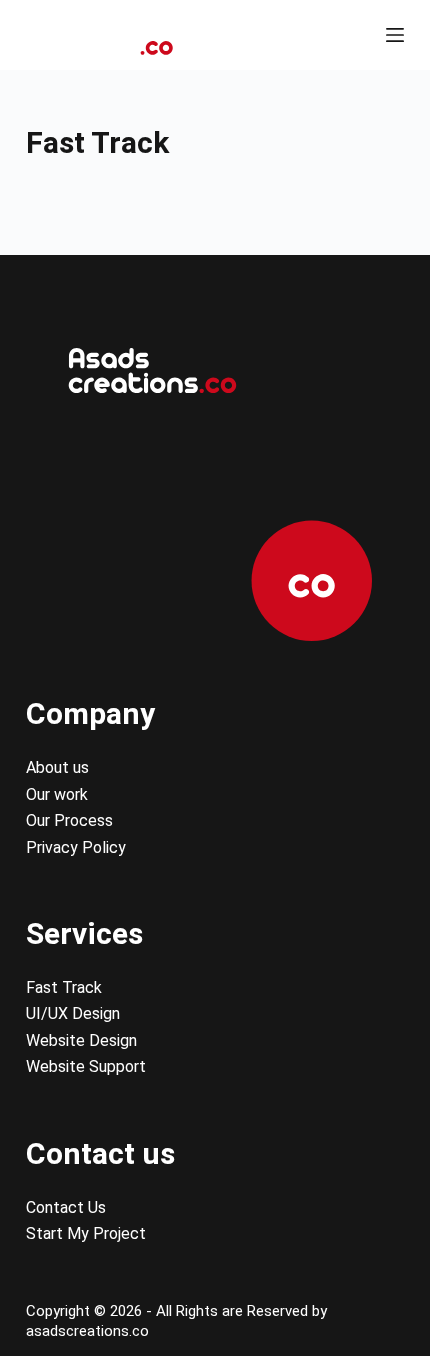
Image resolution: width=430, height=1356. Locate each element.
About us (57, 767)
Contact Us (66, 1207)
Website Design (81, 1040)
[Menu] (395, 35)
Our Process (69, 820)
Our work (57, 794)
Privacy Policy (76, 847)
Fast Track (64, 987)
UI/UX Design (73, 1013)
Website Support (86, 1066)
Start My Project (86, 1233)
